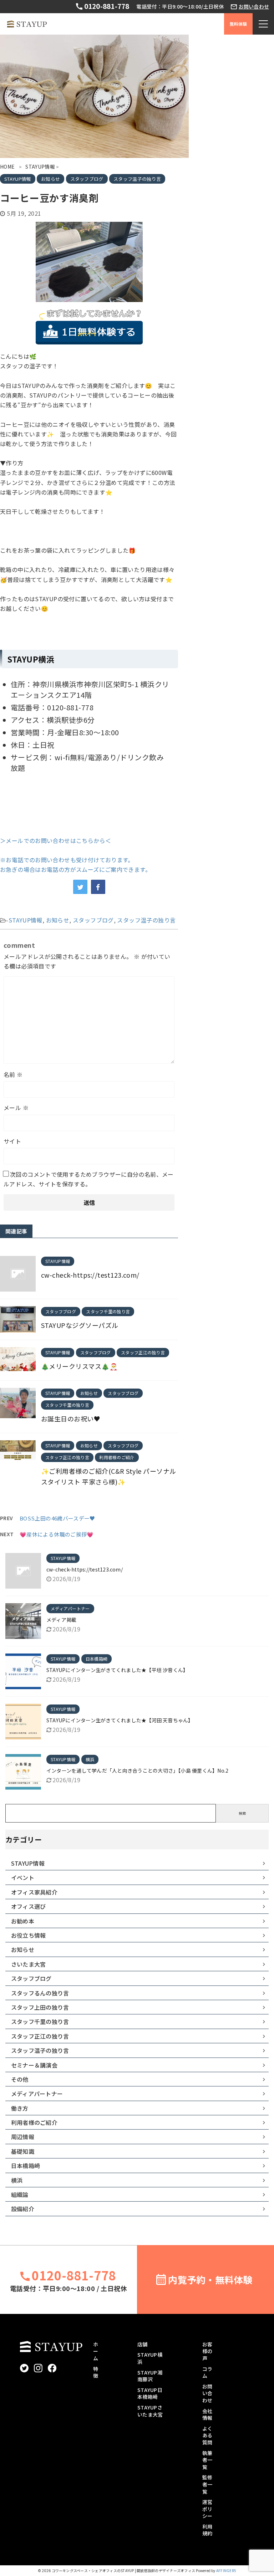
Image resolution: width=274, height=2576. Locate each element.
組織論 (20, 2194)
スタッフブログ (93, 920)
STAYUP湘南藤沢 (150, 2376)
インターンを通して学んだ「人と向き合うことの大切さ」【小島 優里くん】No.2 (137, 1770)
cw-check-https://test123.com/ (90, 1275)
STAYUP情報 (26, 920)
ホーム (96, 2351)
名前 (13, 1074)
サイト (12, 1141)
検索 (242, 1813)
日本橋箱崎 (26, 2166)
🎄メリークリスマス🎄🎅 (79, 1366)
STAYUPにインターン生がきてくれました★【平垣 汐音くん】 (117, 1670)
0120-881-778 (106, 6)
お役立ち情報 (28, 1935)
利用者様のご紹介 (34, 2122)
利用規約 (207, 2530)
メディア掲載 (61, 1620)
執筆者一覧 (207, 2460)
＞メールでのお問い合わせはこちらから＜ (55, 840)
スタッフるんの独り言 (40, 1993)
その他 (20, 2079)
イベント (23, 1877)
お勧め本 (23, 1921)
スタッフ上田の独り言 (40, 2007)
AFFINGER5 (226, 2570)
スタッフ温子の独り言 (146, 920)
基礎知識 (23, 2151)
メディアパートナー (37, 2094)
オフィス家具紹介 (34, 1892)
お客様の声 (207, 2351)
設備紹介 (23, 2209)
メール (16, 1108)
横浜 (17, 2180)
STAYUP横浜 (150, 2358)
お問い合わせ (254, 7)
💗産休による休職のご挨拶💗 (57, 1534)
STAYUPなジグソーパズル (80, 1325)
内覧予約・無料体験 (210, 2279)
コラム (207, 2372)
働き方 (20, 2108)
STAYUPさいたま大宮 (150, 2411)
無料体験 (239, 24)
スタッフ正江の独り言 (40, 2036)
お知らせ (58, 920)
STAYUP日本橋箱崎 (150, 2393)
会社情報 (207, 2414)
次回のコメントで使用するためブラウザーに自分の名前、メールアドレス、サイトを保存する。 (89, 1179)
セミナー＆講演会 (34, 2065)
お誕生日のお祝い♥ (71, 1419)
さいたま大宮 (28, 1964)
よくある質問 (207, 2435)
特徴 (96, 2372)
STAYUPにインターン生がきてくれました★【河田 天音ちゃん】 (120, 1720)
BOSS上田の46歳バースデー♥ (57, 1518)
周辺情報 (23, 2137)
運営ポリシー (207, 2509)
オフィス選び (28, 1906)
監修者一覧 (207, 2484)
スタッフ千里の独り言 (40, 2022)
